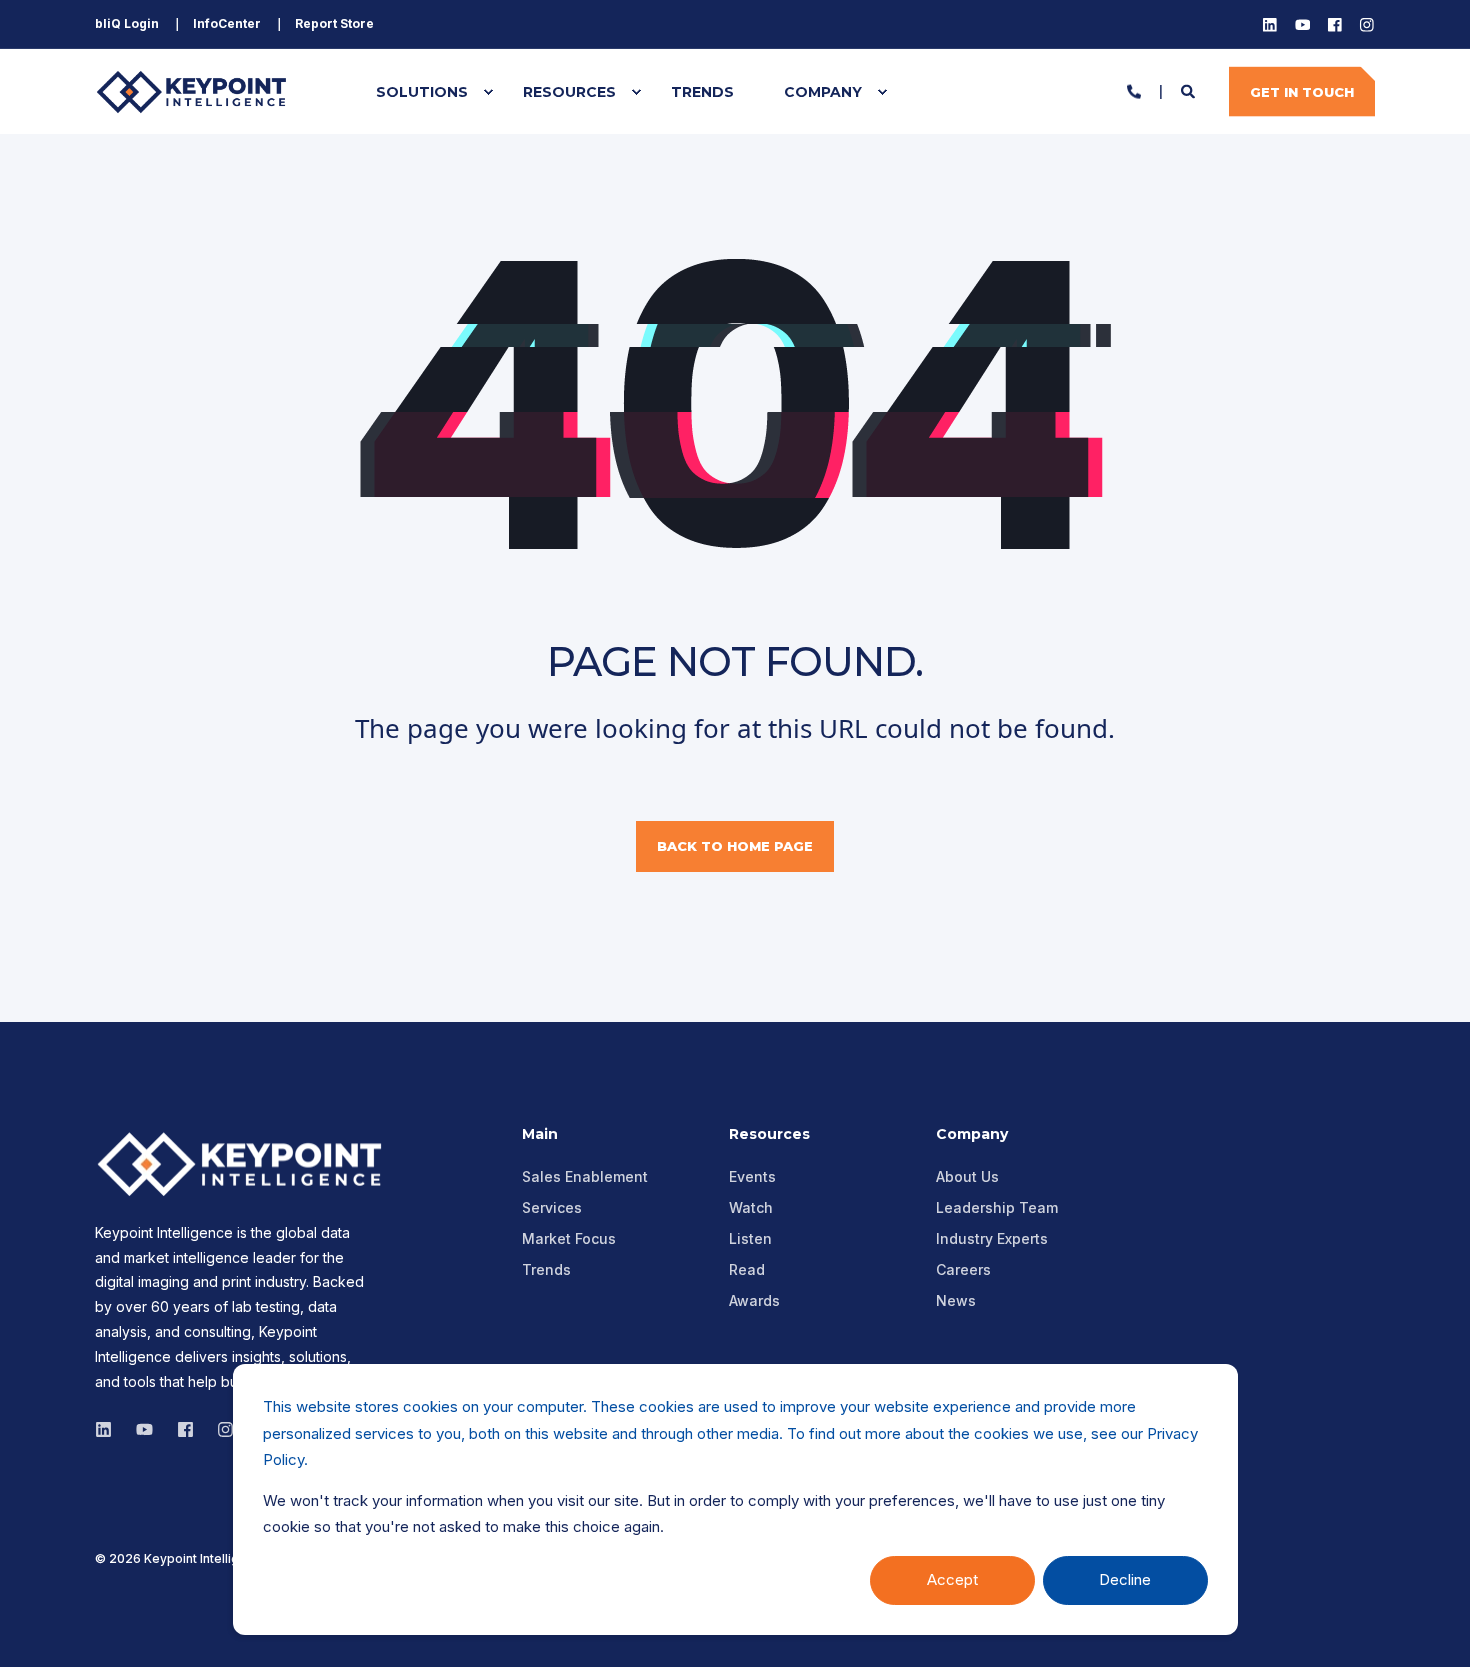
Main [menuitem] (540, 1135)
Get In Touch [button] (1302, 91)
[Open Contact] (1134, 89)
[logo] (245, 1164)
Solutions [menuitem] (422, 92)
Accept (952, 1579)
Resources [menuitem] (569, 92)
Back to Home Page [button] (735, 846)
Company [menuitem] (823, 92)
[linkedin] (109, 1429)
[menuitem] (127, 24)
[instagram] (144, 1429)
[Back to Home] (195, 91)
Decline (1125, 1579)
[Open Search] (1190, 89)
